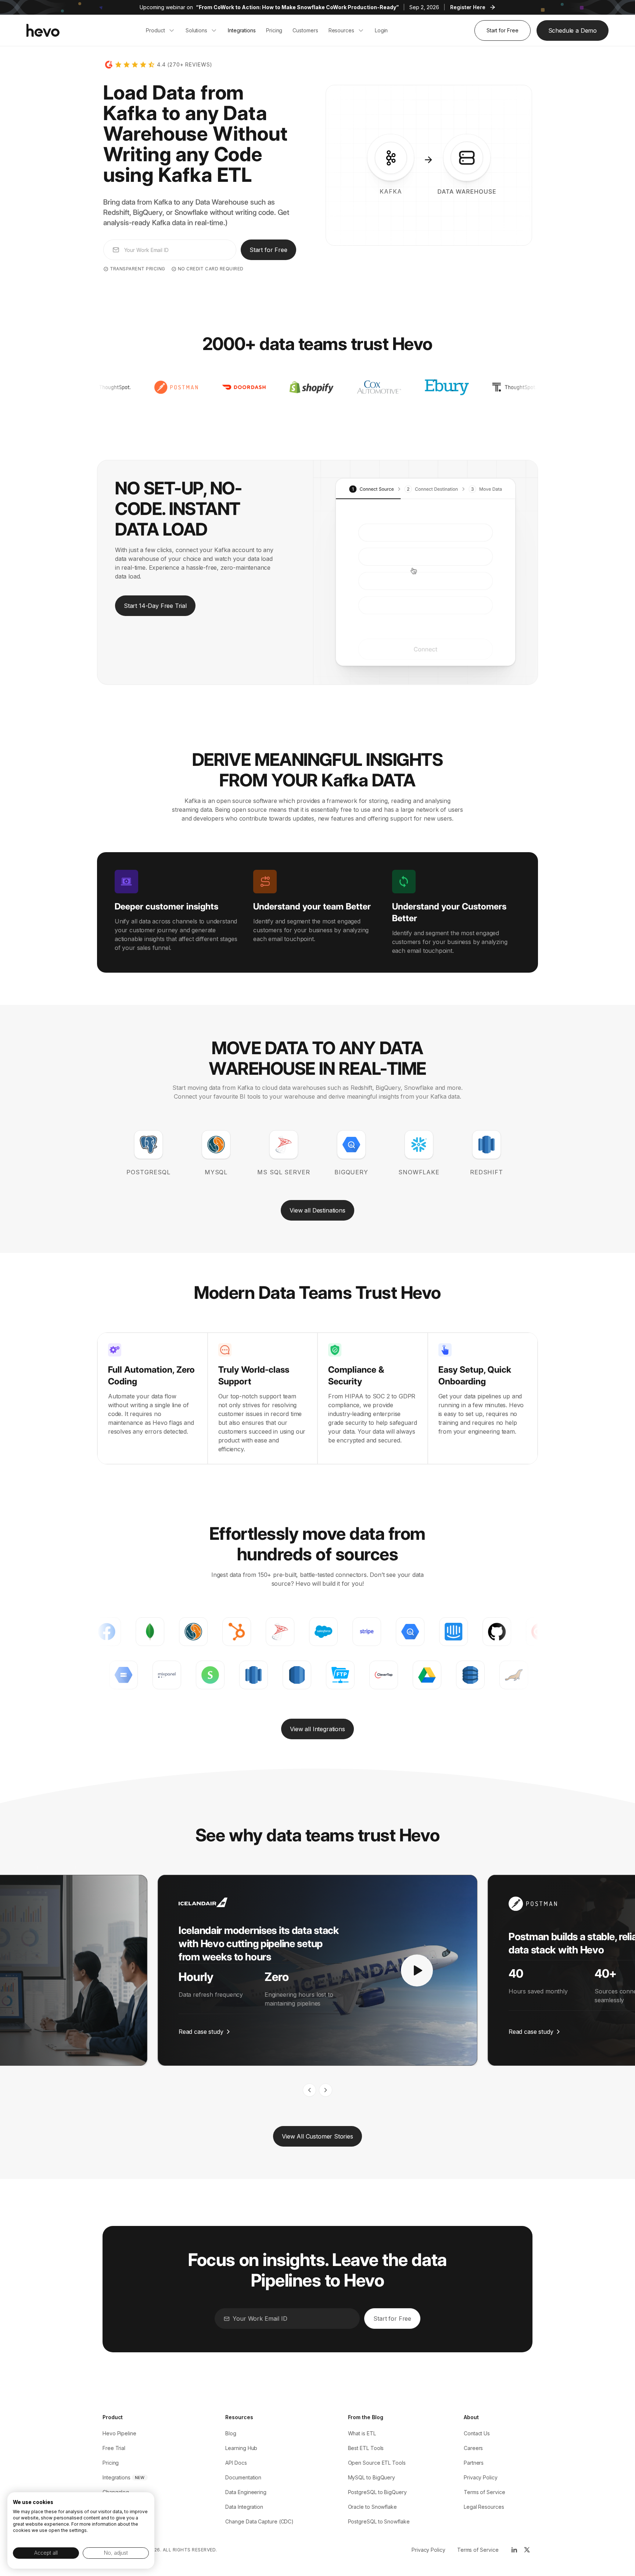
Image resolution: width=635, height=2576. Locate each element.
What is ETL (362, 2433)
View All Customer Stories (317, 2136)
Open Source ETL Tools (377, 2463)
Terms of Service (485, 2492)
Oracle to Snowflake (372, 2507)
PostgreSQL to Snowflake (379, 2521)
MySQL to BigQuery (372, 2477)
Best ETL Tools (366, 2448)
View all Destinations (317, 1210)
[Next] (326, 2090)
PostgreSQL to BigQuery (377, 2492)
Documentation (243, 2477)
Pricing (111, 2463)
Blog (231, 2433)
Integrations (116, 2477)
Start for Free (503, 30)
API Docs (236, 2463)
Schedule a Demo (573, 30)
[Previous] (309, 2090)
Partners (474, 2463)
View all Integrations (317, 1729)
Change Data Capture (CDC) (259, 2521)
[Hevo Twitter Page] (527, 2550)
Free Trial (114, 2448)
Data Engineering (246, 2492)
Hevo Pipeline (119, 2433)
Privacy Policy (481, 2477)
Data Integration (244, 2507)
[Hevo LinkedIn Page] (514, 2550)
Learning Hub (241, 2448)
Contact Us (477, 2433)
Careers (473, 2448)
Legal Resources (484, 2507)
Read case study (201, 2032)
